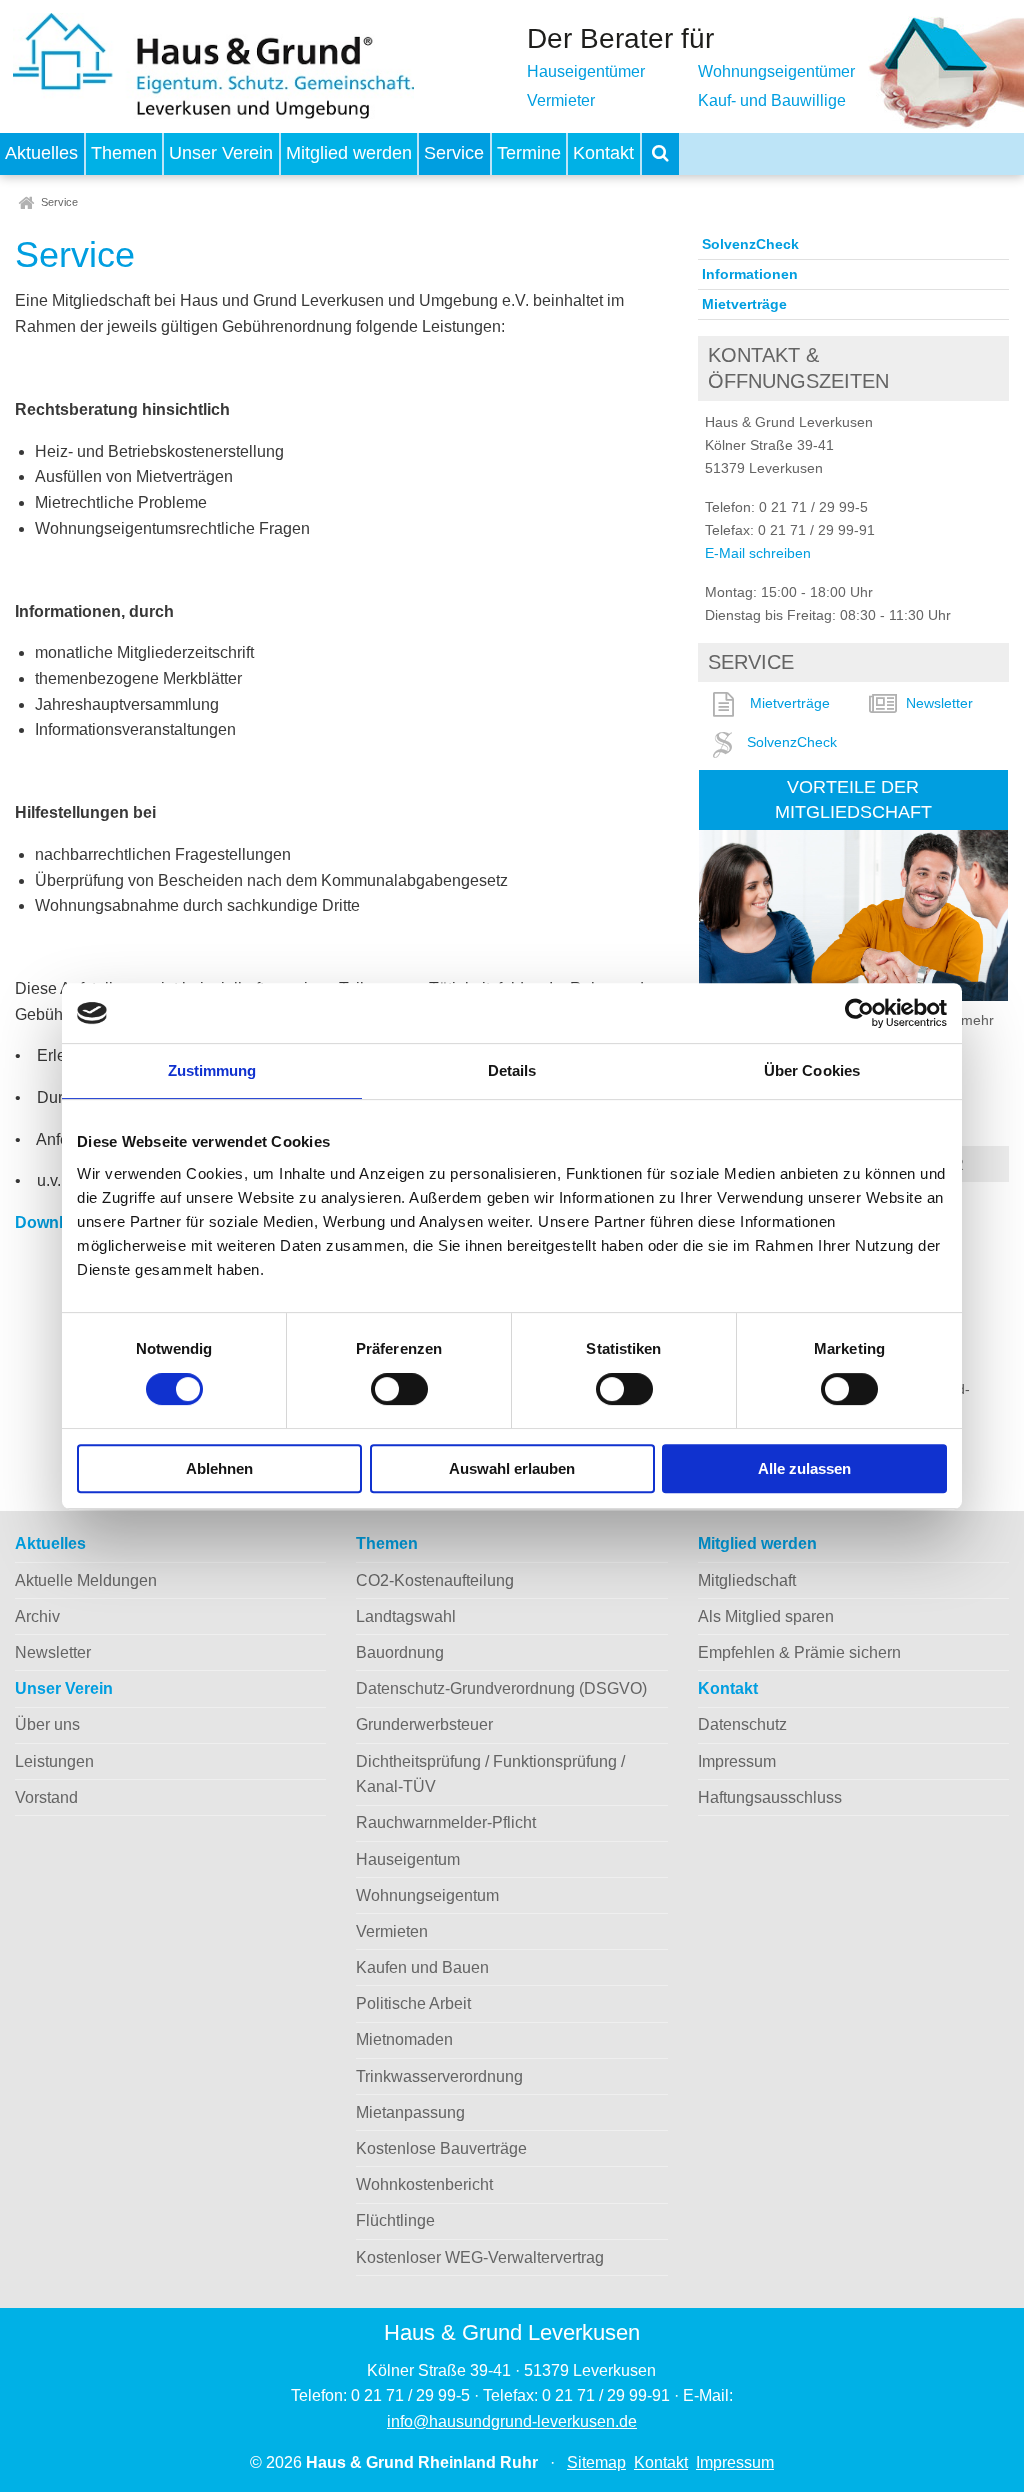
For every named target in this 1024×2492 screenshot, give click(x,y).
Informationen (750, 274)
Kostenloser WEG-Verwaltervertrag (480, 2257)
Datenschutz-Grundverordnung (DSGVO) (501, 1688)
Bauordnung (400, 1652)
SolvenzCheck (750, 244)
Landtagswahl (406, 1616)
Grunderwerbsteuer (424, 1724)
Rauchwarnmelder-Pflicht (446, 1822)
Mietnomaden (404, 2039)
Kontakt (603, 153)
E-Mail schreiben (758, 553)
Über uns (47, 1724)
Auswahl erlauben (512, 1468)
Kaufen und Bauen (422, 1967)
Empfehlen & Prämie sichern (799, 1652)
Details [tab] (512, 1070)
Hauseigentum (408, 1859)
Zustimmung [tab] (212, 1070)
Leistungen (54, 1761)
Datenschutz (742, 1724)
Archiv (37, 1616)
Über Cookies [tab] (812, 1070)
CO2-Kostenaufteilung (435, 1580)
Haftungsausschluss (770, 1797)
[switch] (399, 1389)
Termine (529, 153)
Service (454, 153)
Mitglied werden (349, 153)
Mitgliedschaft (747, 1580)
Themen (124, 153)
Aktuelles (41, 153)
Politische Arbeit (413, 2003)
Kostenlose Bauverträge (441, 2148)
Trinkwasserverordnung (439, 2076)
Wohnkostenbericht (424, 2184)
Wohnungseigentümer (776, 71)
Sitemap (596, 2462)
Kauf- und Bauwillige (772, 100)
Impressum (737, 1761)
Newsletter (939, 703)
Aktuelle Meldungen (86, 1580)
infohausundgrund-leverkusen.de (512, 2421)
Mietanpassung (410, 2112)
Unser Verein (221, 153)
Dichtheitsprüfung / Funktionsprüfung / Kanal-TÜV (490, 1774)
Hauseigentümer (586, 71)
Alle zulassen (804, 1468)
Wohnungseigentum (427, 1895)
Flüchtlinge (395, 2220)
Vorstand (46, 1797)
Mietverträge (744, 304)
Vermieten (392, 1931)
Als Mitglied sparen (766, 1616)
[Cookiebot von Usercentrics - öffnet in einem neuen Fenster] (859, 1013)
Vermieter (561, 100)
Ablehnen (219, 1468)
